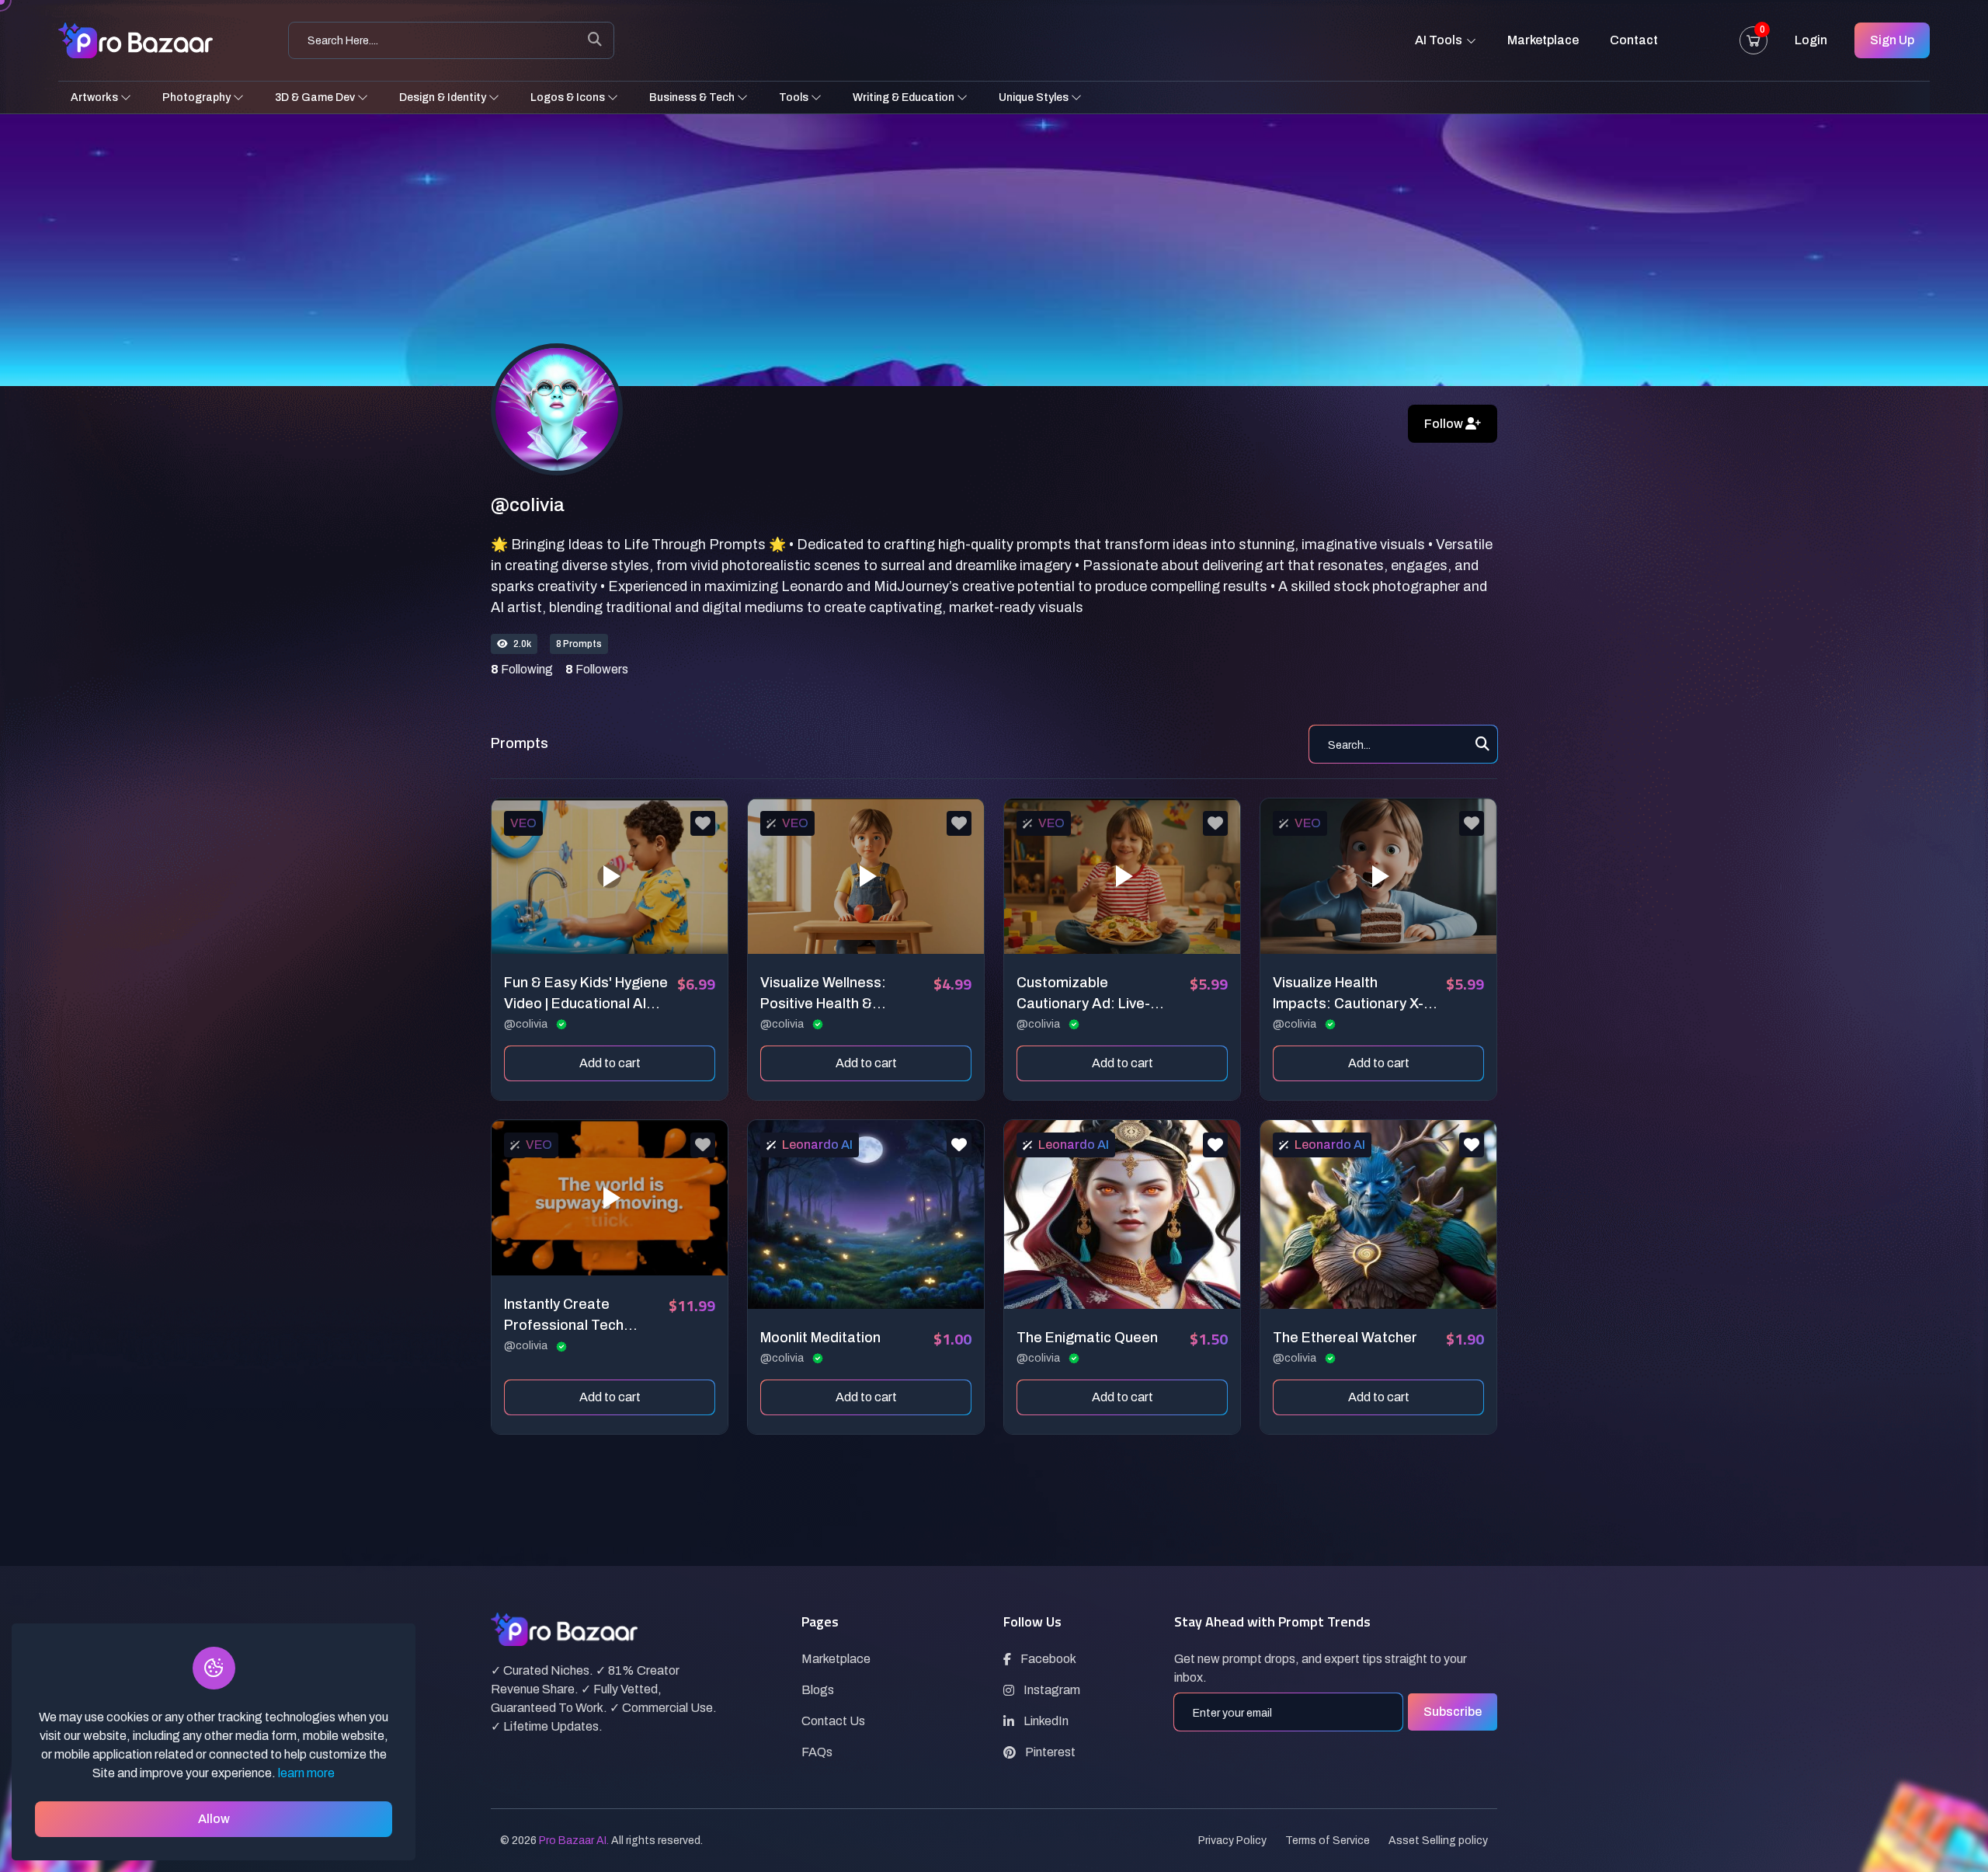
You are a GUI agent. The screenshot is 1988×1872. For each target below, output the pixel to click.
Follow (1445, 424)
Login (1811, 40)
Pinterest (1050, 1752)
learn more (306, 1773)
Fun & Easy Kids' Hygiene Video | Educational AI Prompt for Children (586, 995)
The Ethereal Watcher (1345, 1338)
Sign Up (1892, 40)
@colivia (527, 1024)
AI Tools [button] (1440, 40)
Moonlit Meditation (820, 1338)
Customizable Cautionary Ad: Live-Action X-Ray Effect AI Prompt (1089, 995)
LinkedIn (1046, 1721)
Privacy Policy (1232, 1841)
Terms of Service (1328, 1841)
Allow (214, 1819)
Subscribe (1453, 1712)
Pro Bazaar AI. (574, 1841)
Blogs (818, 1690)
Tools (795, 97)
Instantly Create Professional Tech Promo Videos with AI (573, 1316)
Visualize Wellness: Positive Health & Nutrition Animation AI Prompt (831, 995)
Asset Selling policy (1438, 1841)
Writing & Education (905, 97)
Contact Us (833, 1721)
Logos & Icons (569, 97)
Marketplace (1543, 40)
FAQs (817, 1752)
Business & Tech (693, 97)
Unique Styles (1035, 97)
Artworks (96, 97)
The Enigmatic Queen (1087, 1338)
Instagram (1052, 1690)
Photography (198, 97)
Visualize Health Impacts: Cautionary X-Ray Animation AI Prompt (1355, 995)
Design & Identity (444, 97)
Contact (1634, 40)
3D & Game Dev (316, 97)
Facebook (1048, 1659)
